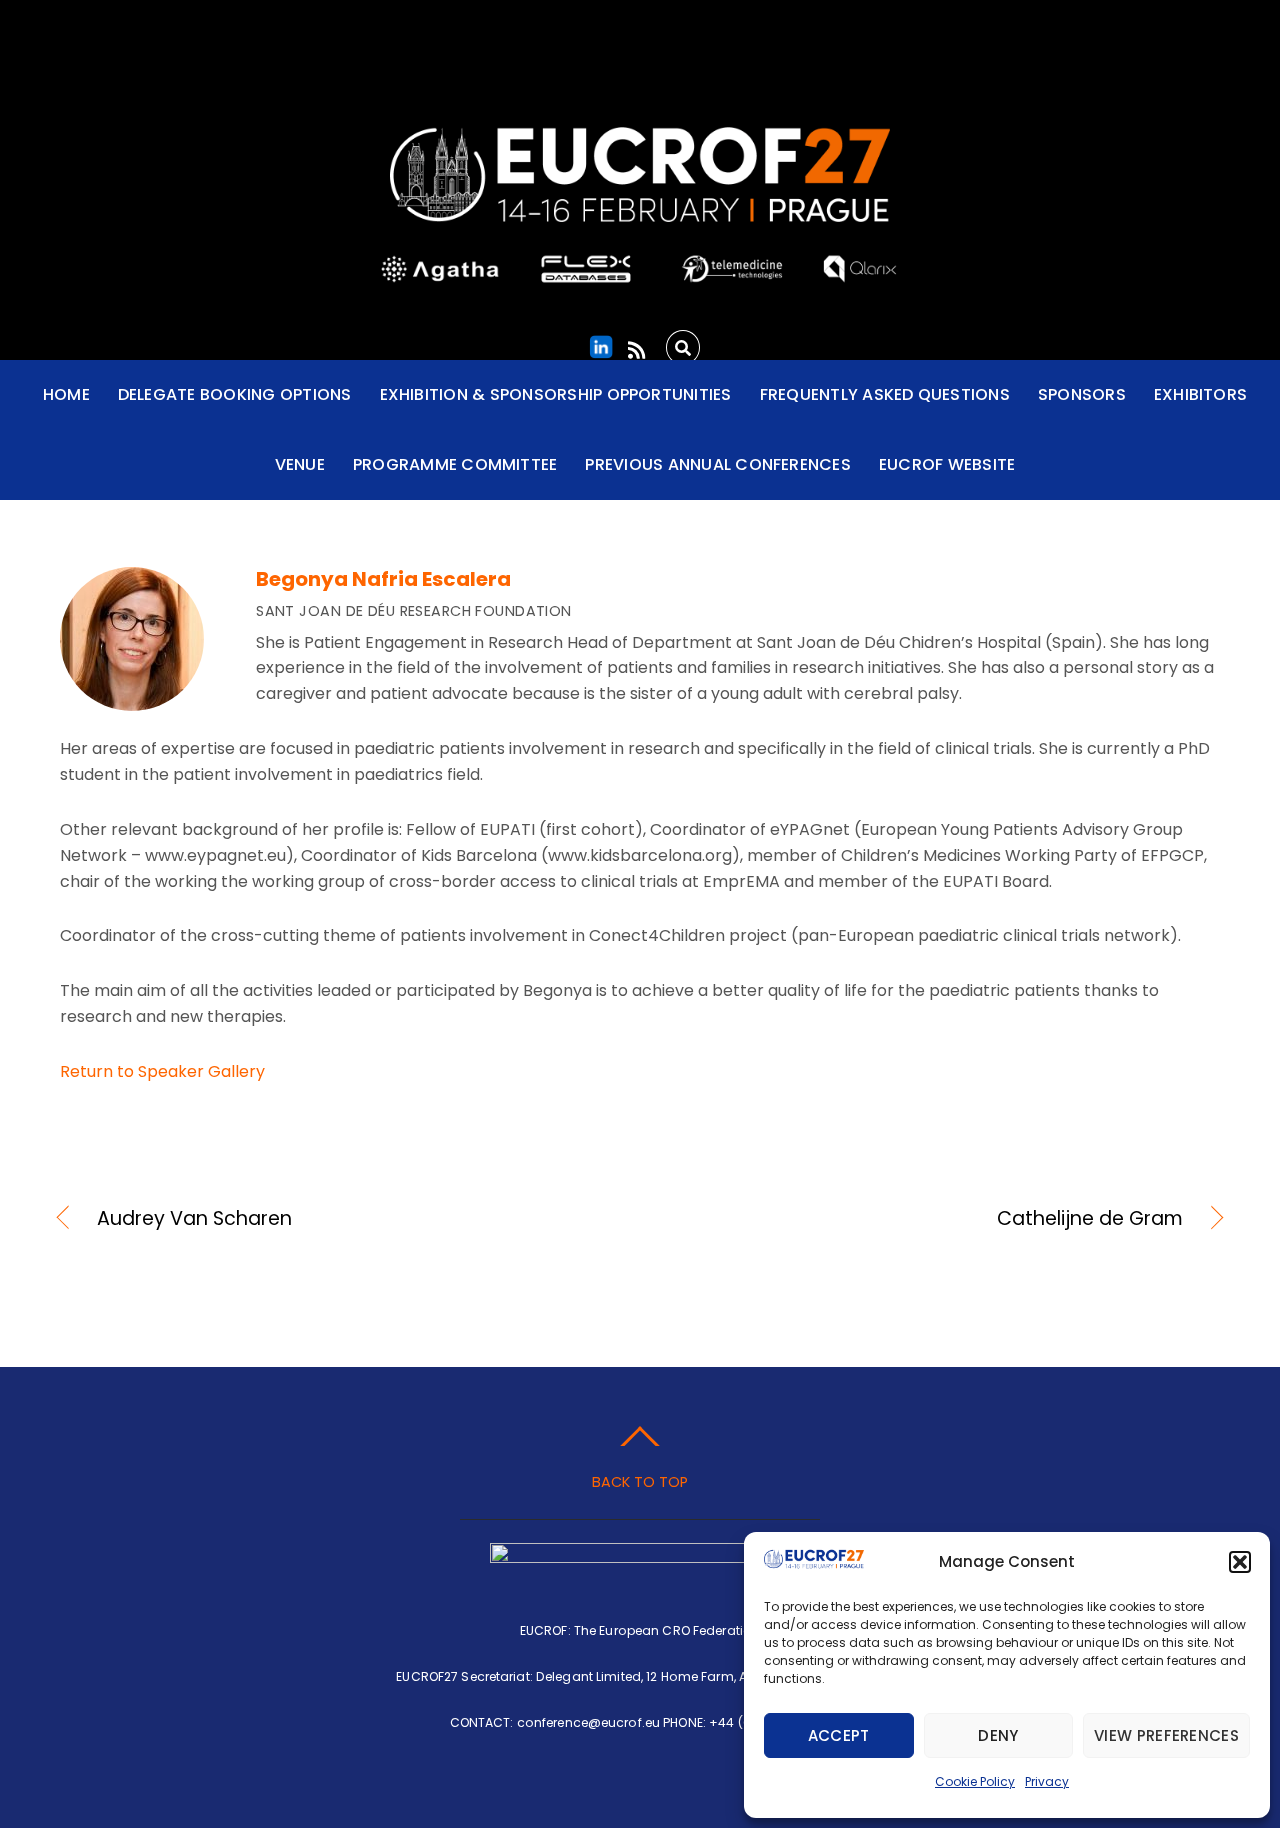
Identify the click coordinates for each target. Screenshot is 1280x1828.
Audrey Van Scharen (194, 1219)
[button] (1240, 1562)
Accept (839, 1735)
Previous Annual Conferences (717, 464)
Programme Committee (455, 464)
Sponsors (1082, 394)
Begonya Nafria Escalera (383, 579)
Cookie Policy (975, 1781)
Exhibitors (1200, 394)
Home (66, 394)
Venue (300, 464)
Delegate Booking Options (235, 394)
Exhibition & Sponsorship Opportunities (556, 394)
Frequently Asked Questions (885, 394)
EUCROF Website (947, 464)
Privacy (1047, 1781)
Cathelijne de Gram (929, 1219)
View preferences (1166, 1735)
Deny (998, 1735)
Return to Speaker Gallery (162, 1071)
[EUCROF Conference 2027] (640, 201)
